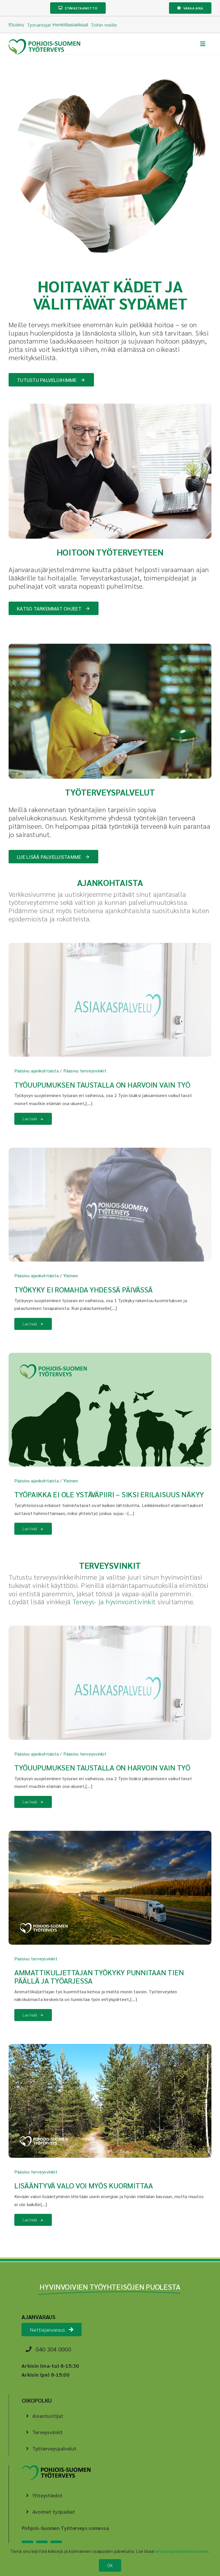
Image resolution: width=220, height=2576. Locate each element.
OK (110, 2565)
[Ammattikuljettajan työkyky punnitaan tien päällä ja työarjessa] (110, 1835)
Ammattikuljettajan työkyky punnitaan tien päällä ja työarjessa (99, 1976)
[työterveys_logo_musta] (56, 2468)
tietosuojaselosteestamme (181, 2551)
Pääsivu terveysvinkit (85, 1071)
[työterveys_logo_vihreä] (44, 41)
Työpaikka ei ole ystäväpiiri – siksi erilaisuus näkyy (109, 1494)
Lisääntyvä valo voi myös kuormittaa (84, 2185)
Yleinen (71, 1275)
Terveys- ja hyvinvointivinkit (114, 1601)
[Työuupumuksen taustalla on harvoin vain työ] (110, 947)
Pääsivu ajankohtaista (37, 1071)
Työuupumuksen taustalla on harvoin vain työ (102, 1084)
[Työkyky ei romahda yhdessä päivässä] (110, 1152)
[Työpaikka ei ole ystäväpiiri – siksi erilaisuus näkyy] (110, 1357)
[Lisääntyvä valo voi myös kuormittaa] (110, 2048)
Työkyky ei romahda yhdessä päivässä (84, 1289)
